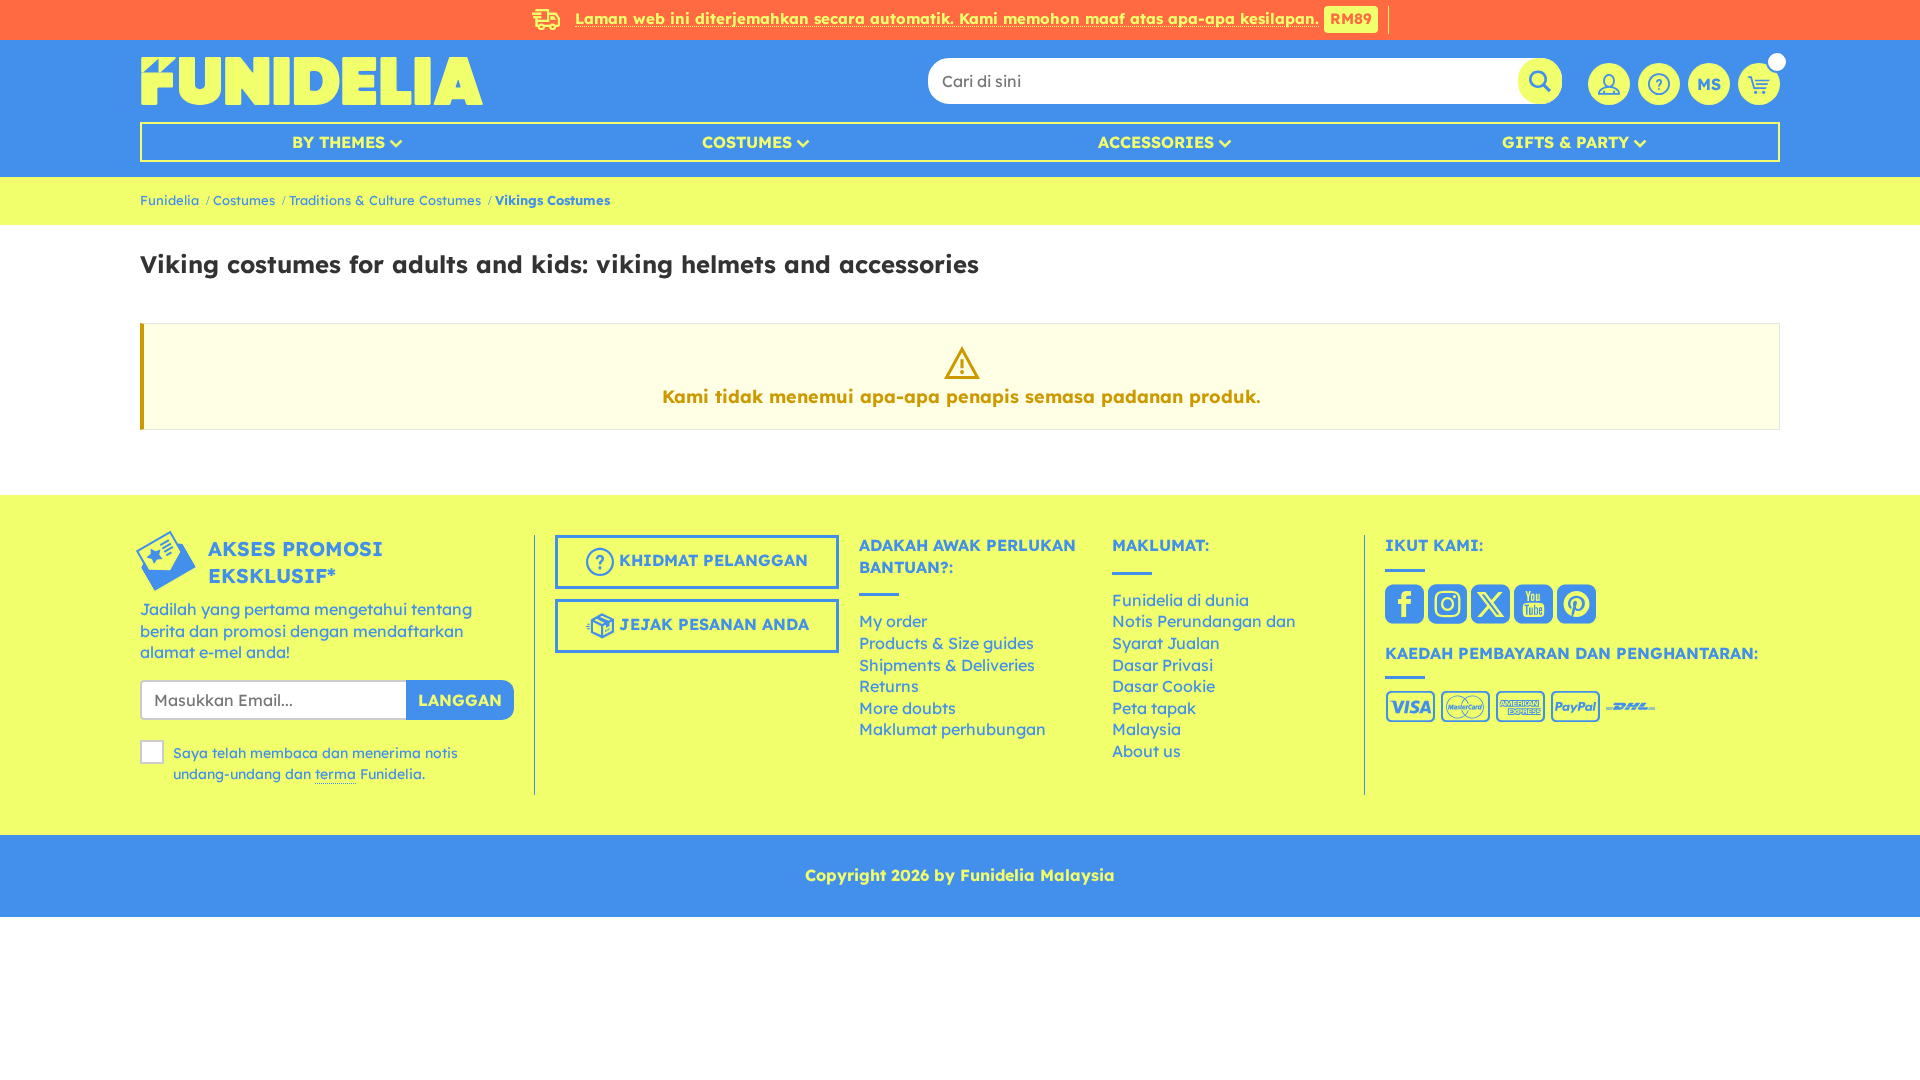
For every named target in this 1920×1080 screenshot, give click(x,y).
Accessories (1156, 142)
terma (335, 774)
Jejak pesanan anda (711, 624)
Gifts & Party (1565, 142)
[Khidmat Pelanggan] (1659, 84)
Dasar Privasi (1162, 665)
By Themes (338, 142)
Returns (889, 686)
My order (893, 621)
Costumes (747, 142)
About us (1146, 751)
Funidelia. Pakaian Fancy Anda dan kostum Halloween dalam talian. (311, 81)
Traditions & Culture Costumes (385, 200)
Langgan (460, 700)
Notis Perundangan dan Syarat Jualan (1204, 632)
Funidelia (169, 200)
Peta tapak (1154, 708)
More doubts (907, 708)
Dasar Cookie (1163, 686)
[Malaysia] (1404, 606)
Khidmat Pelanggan (711, 560)
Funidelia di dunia (1180, 600)
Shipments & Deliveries (947, 665)
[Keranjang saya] (1759, 84)
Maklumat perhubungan (952, 729)
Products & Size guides (946, 643)
